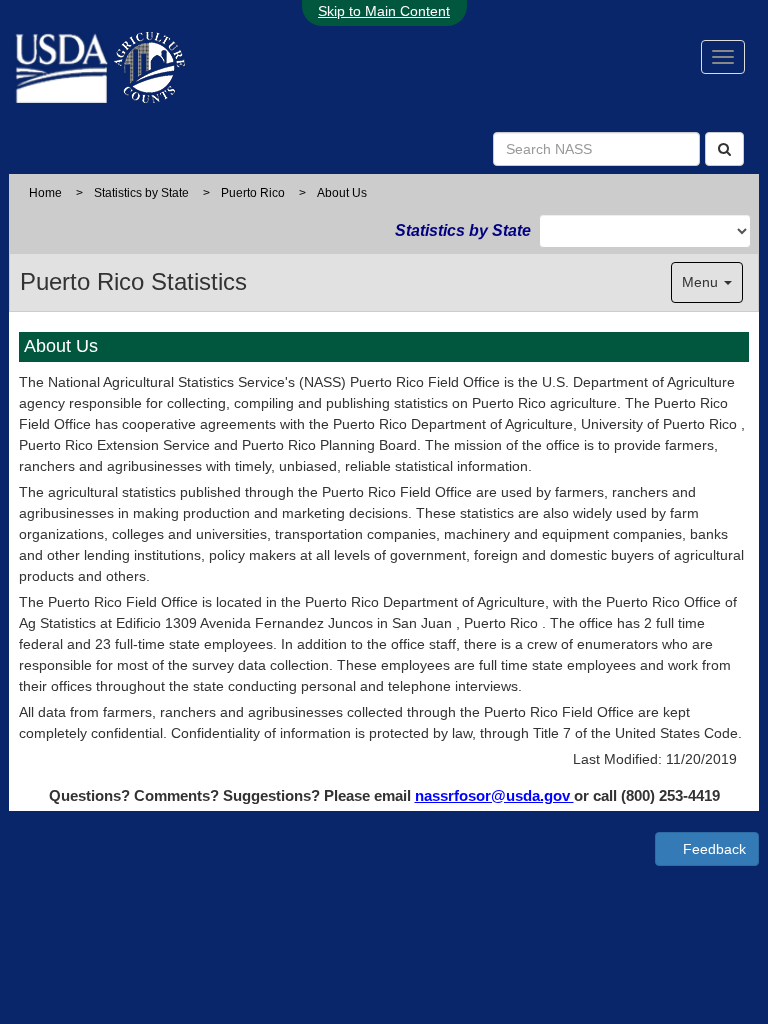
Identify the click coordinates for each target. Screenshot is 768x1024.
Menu (702, 282)
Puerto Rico (253, 193)
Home (45, 193)
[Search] (724, 149)
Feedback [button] (712, 849)
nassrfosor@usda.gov (494, 795)
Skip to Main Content (384, 11)
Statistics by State (141, 193)
